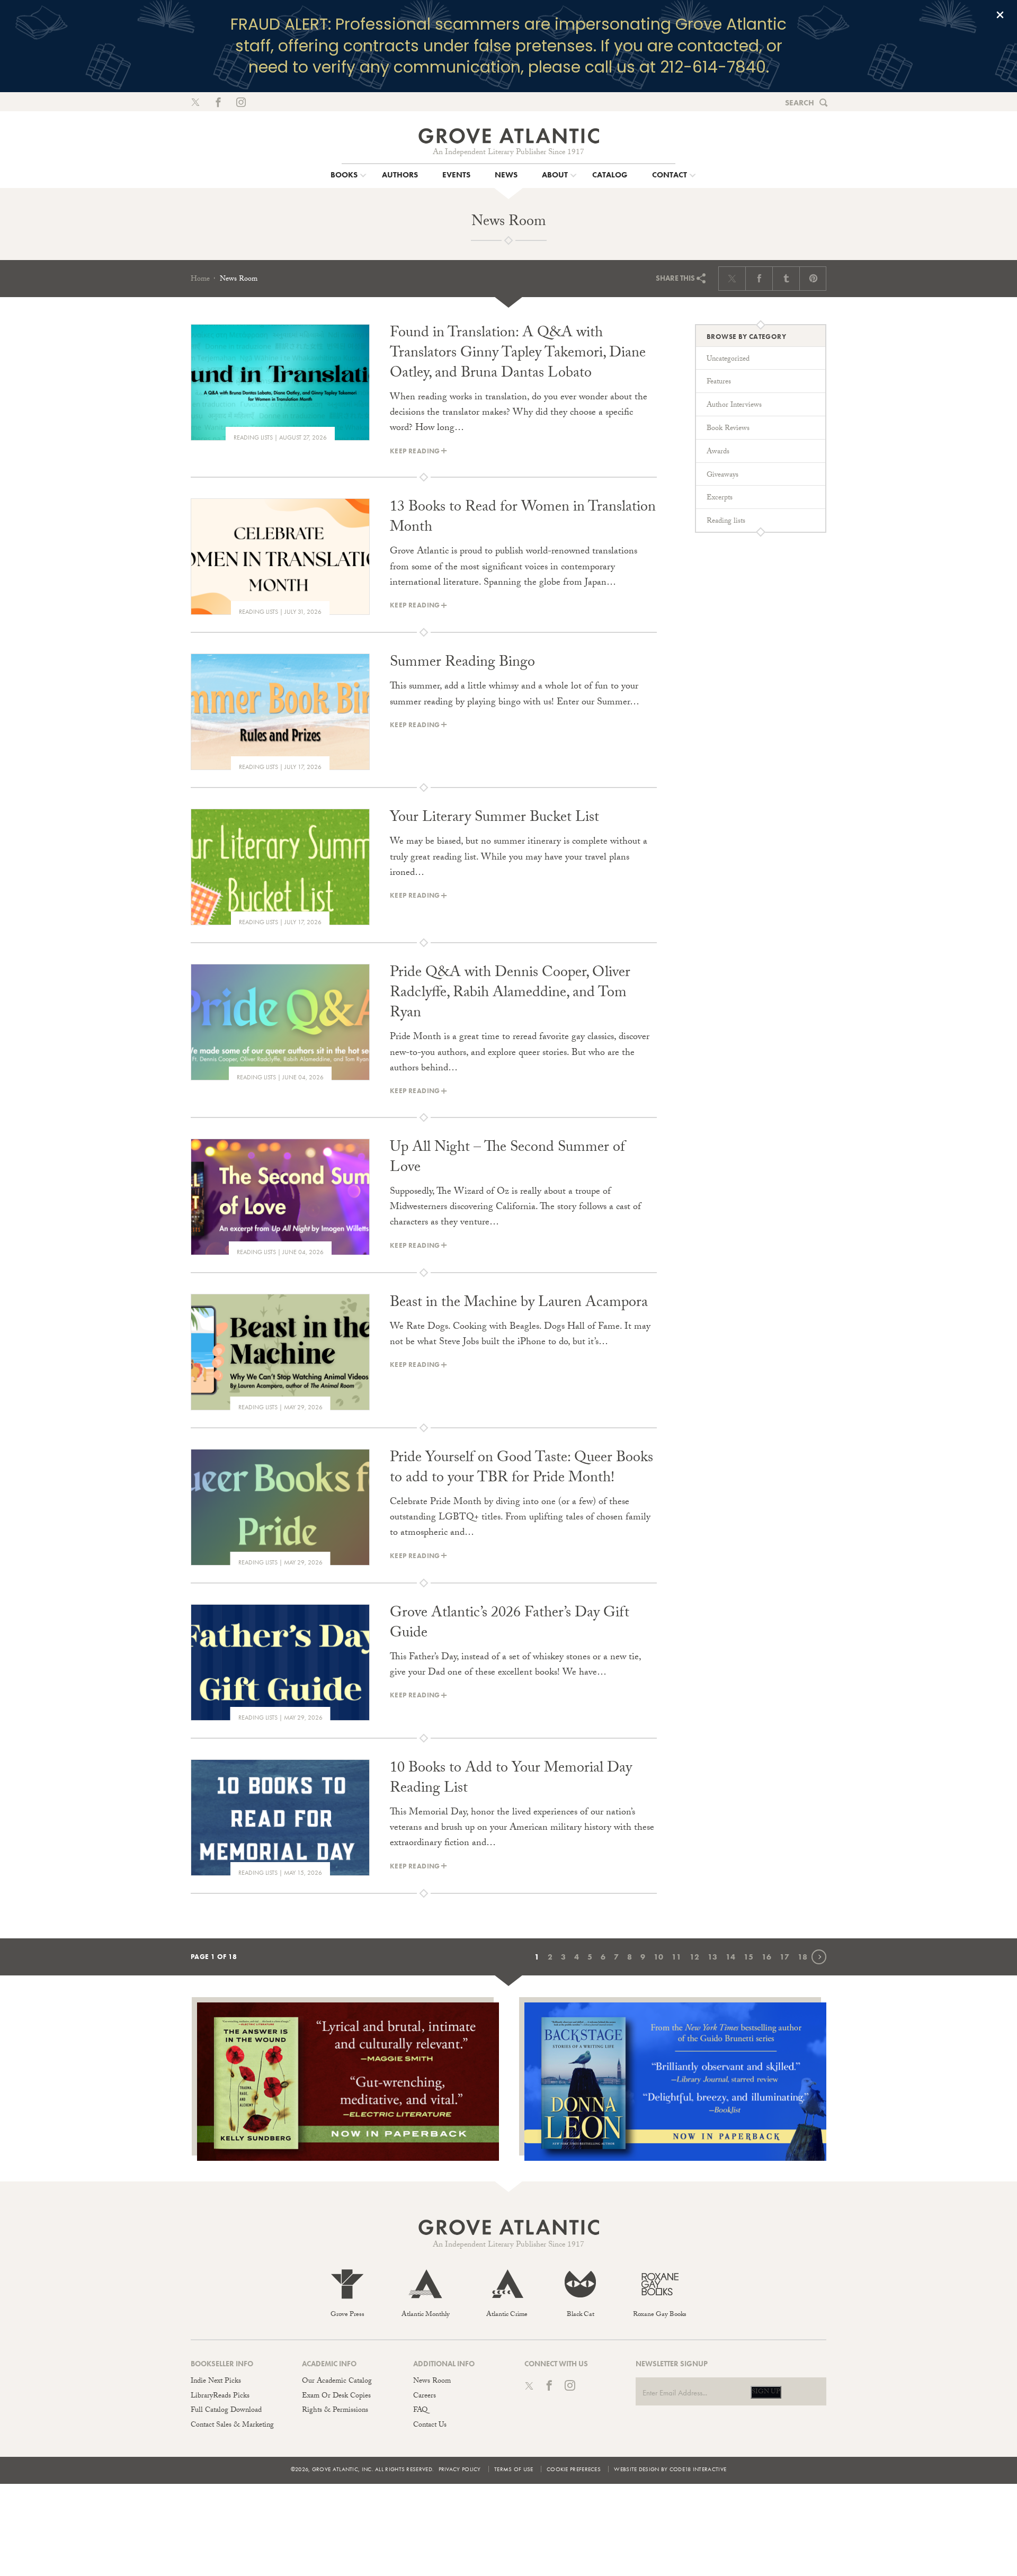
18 (802, 1957)
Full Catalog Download (226, 2411)
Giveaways (722, 476)
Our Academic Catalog (337, 2382)
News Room (432, 2382)
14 (730, 1957)
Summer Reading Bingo (462, 664)
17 (784, 1957)
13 (712, 1957)
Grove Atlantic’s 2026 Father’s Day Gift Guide (510, 1624)
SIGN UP (766, 2392)
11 (676, 1957)
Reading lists (253, 437)
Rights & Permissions (335, 2411)
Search (800, 103)
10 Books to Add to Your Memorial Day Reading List (511, 1779)
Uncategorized (728, 360)
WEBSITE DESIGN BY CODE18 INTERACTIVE (670, 2469)
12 (694, 1957)
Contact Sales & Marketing (232, 2426)
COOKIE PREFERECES (574, 2469)
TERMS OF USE (514, 2469)
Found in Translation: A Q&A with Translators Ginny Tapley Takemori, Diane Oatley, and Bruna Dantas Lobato (518, 354)
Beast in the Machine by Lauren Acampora (519, 1304)
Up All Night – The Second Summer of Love (507, 1159)
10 (658, 1957)
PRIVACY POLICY (460, 2469)
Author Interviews (734, 406)
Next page (826, 1956)
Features (719, 382)
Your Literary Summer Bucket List (494, 819)
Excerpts (720, 498)
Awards (718, 452)
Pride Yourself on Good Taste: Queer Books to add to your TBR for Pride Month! (521, 1469)
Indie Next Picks (216, 2382)
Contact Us (430, 2426)
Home (200, 280)
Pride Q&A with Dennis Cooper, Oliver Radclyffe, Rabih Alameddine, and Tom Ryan (510, 994)
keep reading (415, 451)
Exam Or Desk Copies (336, 2396)
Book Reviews (728, 429)
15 (748, 1957)
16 (766, 1957)
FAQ (420, 2411)
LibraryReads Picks (220, 2396)
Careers (425, 2396)
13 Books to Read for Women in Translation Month (523, 518)
